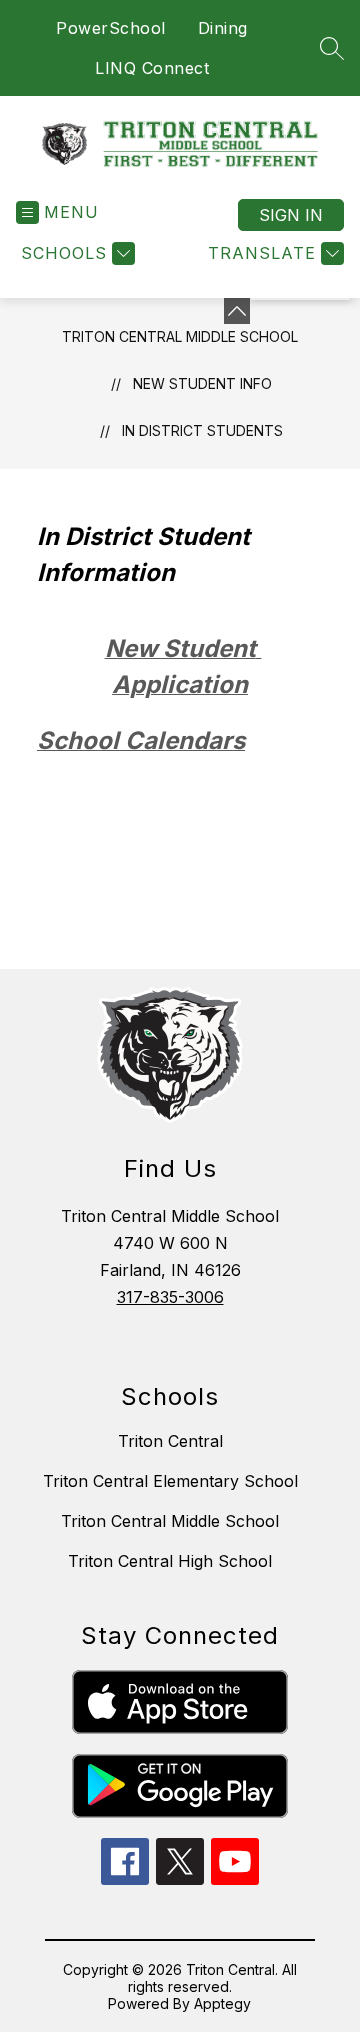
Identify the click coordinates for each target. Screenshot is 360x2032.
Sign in (291, 215)
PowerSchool (111, 28)
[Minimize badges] (237, 311)
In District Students (202, 430)
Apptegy (222, 2003)
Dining (223, 28)
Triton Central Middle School (180, 336)
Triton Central (170, 1441)
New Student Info (202, 383)
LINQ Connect (152, 68)
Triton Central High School (170, 1561)
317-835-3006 (170, 1297)
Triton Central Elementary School (170, 1481)
